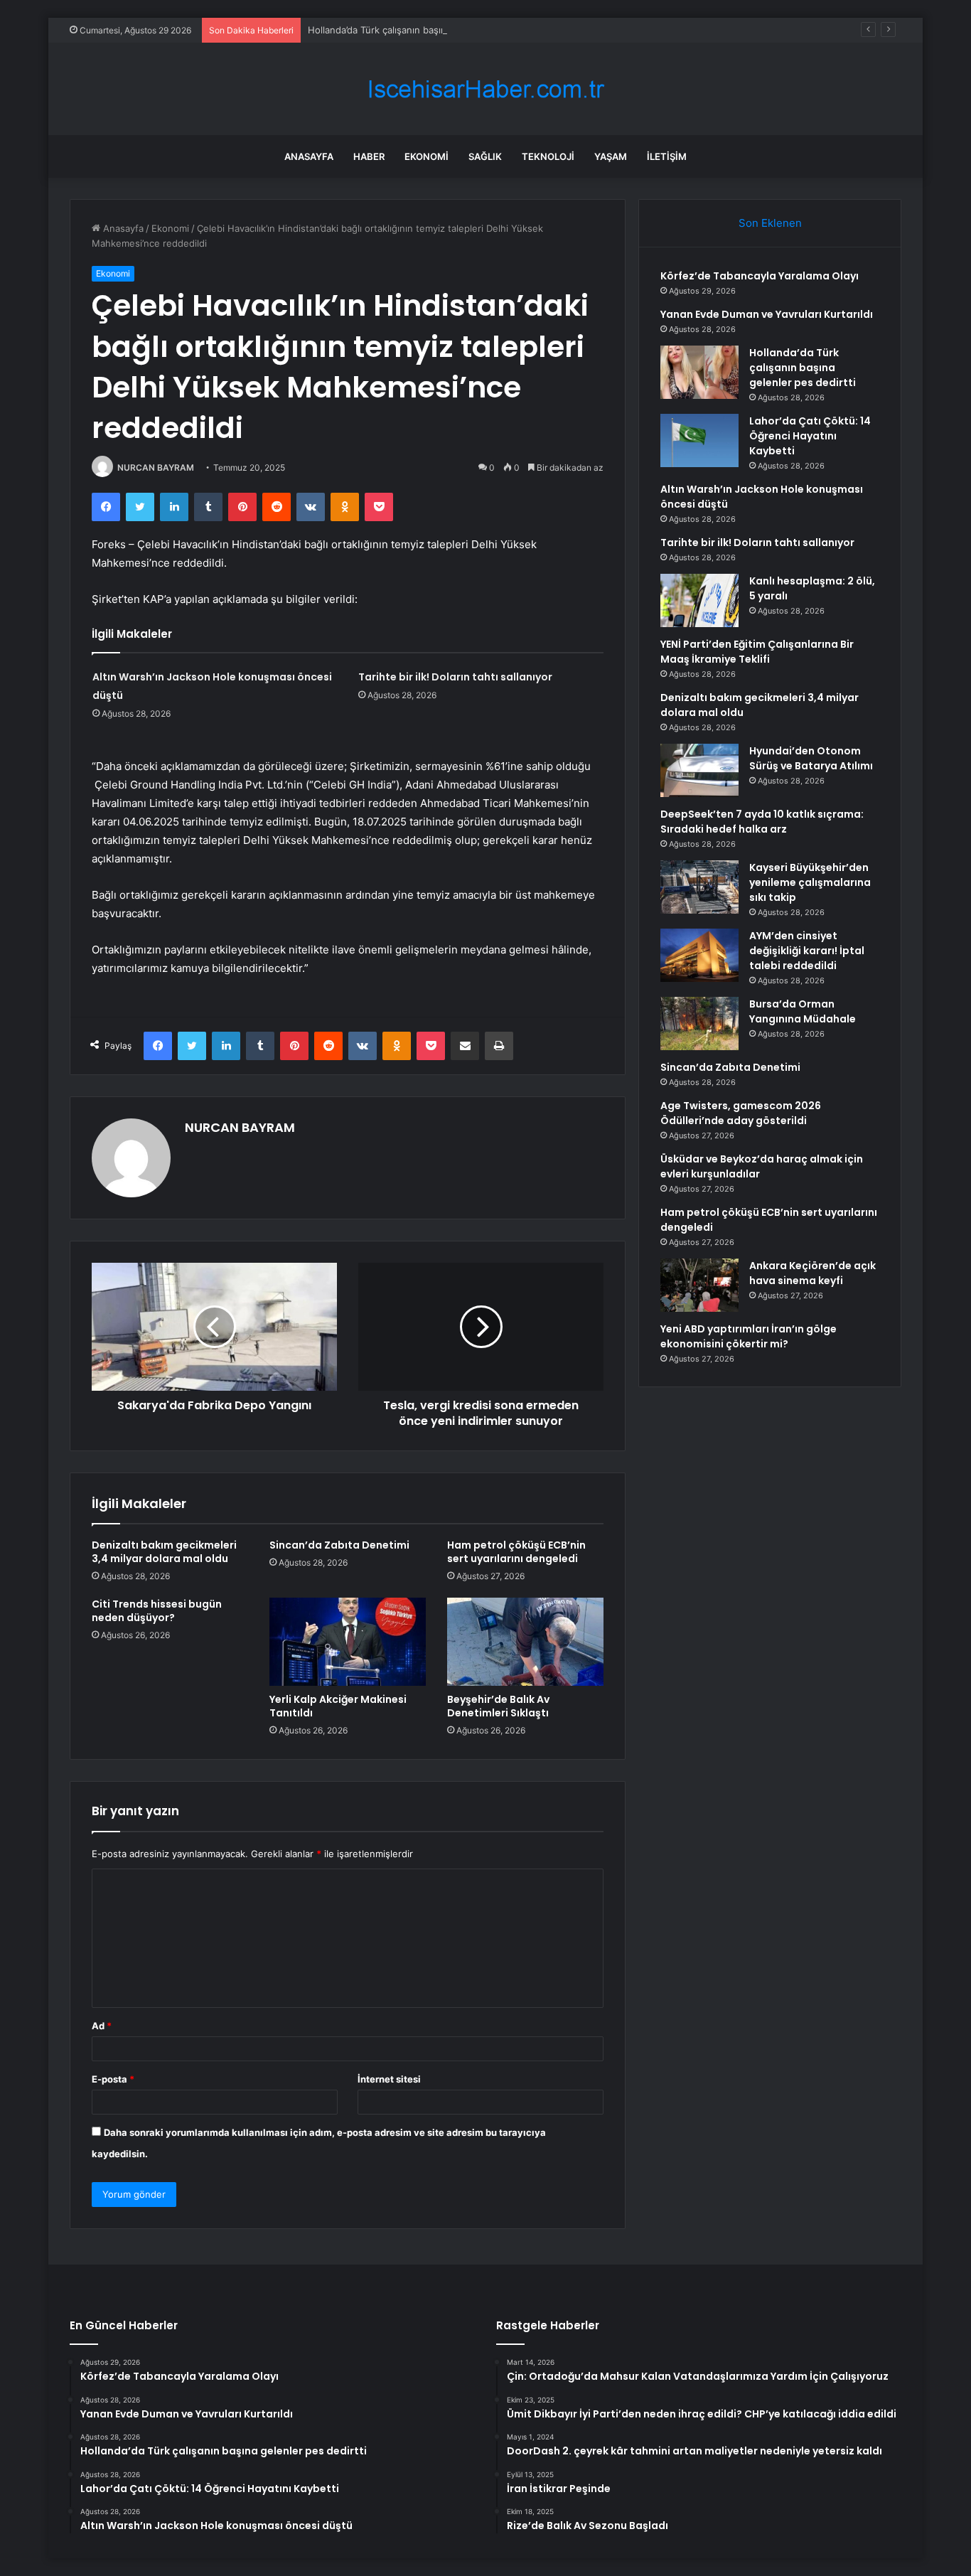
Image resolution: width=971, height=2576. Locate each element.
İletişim (667, 156)
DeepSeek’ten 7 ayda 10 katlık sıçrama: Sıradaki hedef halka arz (762, 822)
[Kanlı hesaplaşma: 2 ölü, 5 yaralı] (699, 600)
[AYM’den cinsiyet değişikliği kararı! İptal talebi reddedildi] (699, 955)
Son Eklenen (770, 223)
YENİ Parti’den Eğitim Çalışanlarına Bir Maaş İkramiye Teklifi (757, 652)
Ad (102, 2026)
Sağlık (485, 156)
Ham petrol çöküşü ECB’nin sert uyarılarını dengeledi (516, 1552)
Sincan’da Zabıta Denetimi (339, 1545)
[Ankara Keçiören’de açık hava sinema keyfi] (699, 1285)
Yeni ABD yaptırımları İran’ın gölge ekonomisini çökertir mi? (749, 1336)
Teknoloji (548, 156)
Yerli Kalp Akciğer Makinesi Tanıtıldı (338, 1706)
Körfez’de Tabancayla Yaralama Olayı (760, 276)
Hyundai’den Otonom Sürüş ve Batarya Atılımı (811, 758)
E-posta (113, 2079)
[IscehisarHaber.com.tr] (485, 89)
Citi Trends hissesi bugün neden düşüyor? (157, 1611)
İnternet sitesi (389, 2079)
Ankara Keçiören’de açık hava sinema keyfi (812, 1273)
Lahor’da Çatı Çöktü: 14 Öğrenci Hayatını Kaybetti (810, 436)
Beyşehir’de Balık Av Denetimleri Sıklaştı (498, 1706)
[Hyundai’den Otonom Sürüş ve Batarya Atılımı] (699, 770)
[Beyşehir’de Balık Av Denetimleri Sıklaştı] (525, 1642)
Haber (369, 156)
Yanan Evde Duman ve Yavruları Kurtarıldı (767, 314)
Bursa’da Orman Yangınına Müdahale (803, 1011)
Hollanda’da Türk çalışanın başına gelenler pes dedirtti (426, 30)
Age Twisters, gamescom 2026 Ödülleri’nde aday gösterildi (741, 1113)
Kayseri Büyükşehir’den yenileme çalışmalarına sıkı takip (810, 882)
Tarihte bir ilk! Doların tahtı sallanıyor (455, 677)
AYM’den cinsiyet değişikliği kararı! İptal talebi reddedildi (807, 951)
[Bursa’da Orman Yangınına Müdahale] (699, 1024)
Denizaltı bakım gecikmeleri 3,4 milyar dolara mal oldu (164, 1552)
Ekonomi (427, 156)
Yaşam (611, 156)
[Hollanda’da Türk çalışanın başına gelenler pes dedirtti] (699, 372)
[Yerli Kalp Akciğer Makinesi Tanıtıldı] (348, 1642)
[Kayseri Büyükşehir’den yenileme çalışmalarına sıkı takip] (699, 887)
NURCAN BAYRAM (156, 467)
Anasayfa (309, 156)
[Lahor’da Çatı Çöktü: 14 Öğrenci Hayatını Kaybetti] (699, 440)
